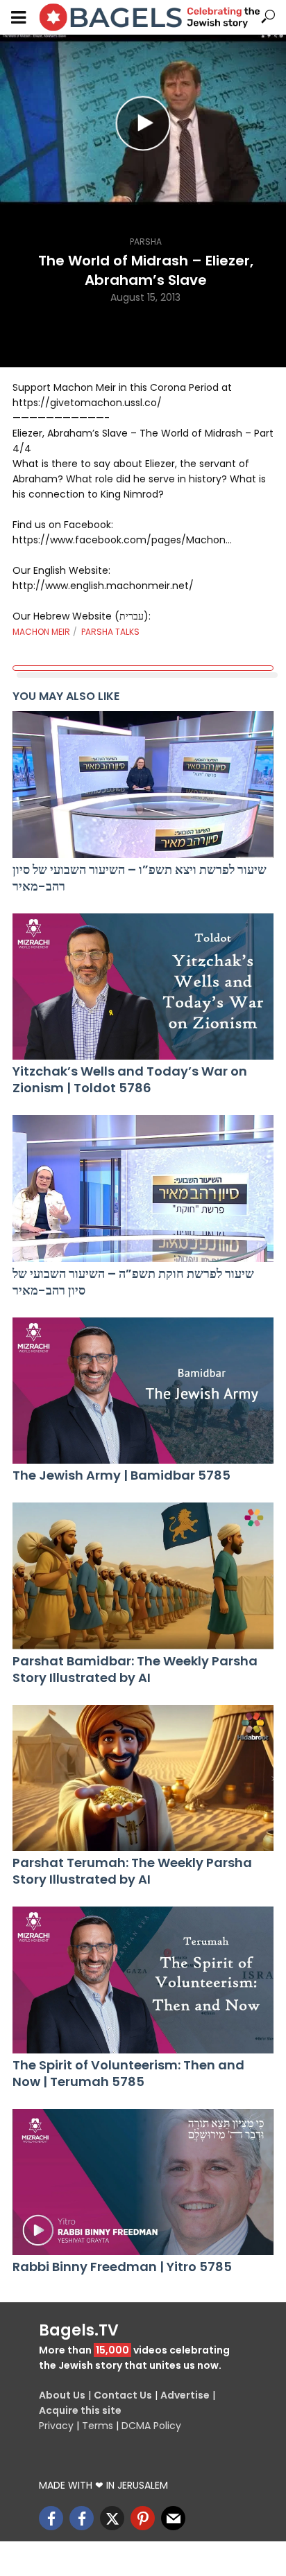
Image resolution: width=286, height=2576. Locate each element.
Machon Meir (41, 632)
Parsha (146, 242)
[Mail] (173, 2518)
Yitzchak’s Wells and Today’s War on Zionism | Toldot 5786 (130, 1080)
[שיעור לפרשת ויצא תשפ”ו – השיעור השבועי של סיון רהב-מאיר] (143, 785)
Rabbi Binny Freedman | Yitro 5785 (122, 2267)
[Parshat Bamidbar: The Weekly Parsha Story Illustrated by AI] (143, 1576)
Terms (98, 2426)
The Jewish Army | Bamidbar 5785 (121, 1475)
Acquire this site (80, 2410)
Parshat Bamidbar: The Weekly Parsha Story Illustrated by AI (135, 1670)
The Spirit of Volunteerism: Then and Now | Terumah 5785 (128, 2074)
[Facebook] (51, 2518)
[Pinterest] (143, 2518)
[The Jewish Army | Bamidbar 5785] (143, 1391)
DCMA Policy (151, 2426)
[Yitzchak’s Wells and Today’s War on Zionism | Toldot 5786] (143, 987)
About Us (62, 2395)
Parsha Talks (110, 632)
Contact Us (123, 2395)
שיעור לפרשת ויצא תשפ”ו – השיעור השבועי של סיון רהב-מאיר (140, 878)
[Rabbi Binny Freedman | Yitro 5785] (143, 2182)
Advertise (185, 2395)
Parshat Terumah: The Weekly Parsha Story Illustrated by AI (132, 1871)
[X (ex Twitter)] (112, 2518)
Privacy (56, 2426)
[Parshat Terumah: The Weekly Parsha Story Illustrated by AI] (143, 1778)
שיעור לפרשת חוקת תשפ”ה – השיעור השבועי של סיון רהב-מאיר (133, 1282)
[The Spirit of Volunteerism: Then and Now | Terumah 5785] (143, 1980)
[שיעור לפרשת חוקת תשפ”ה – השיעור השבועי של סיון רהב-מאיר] (143, 1189)
